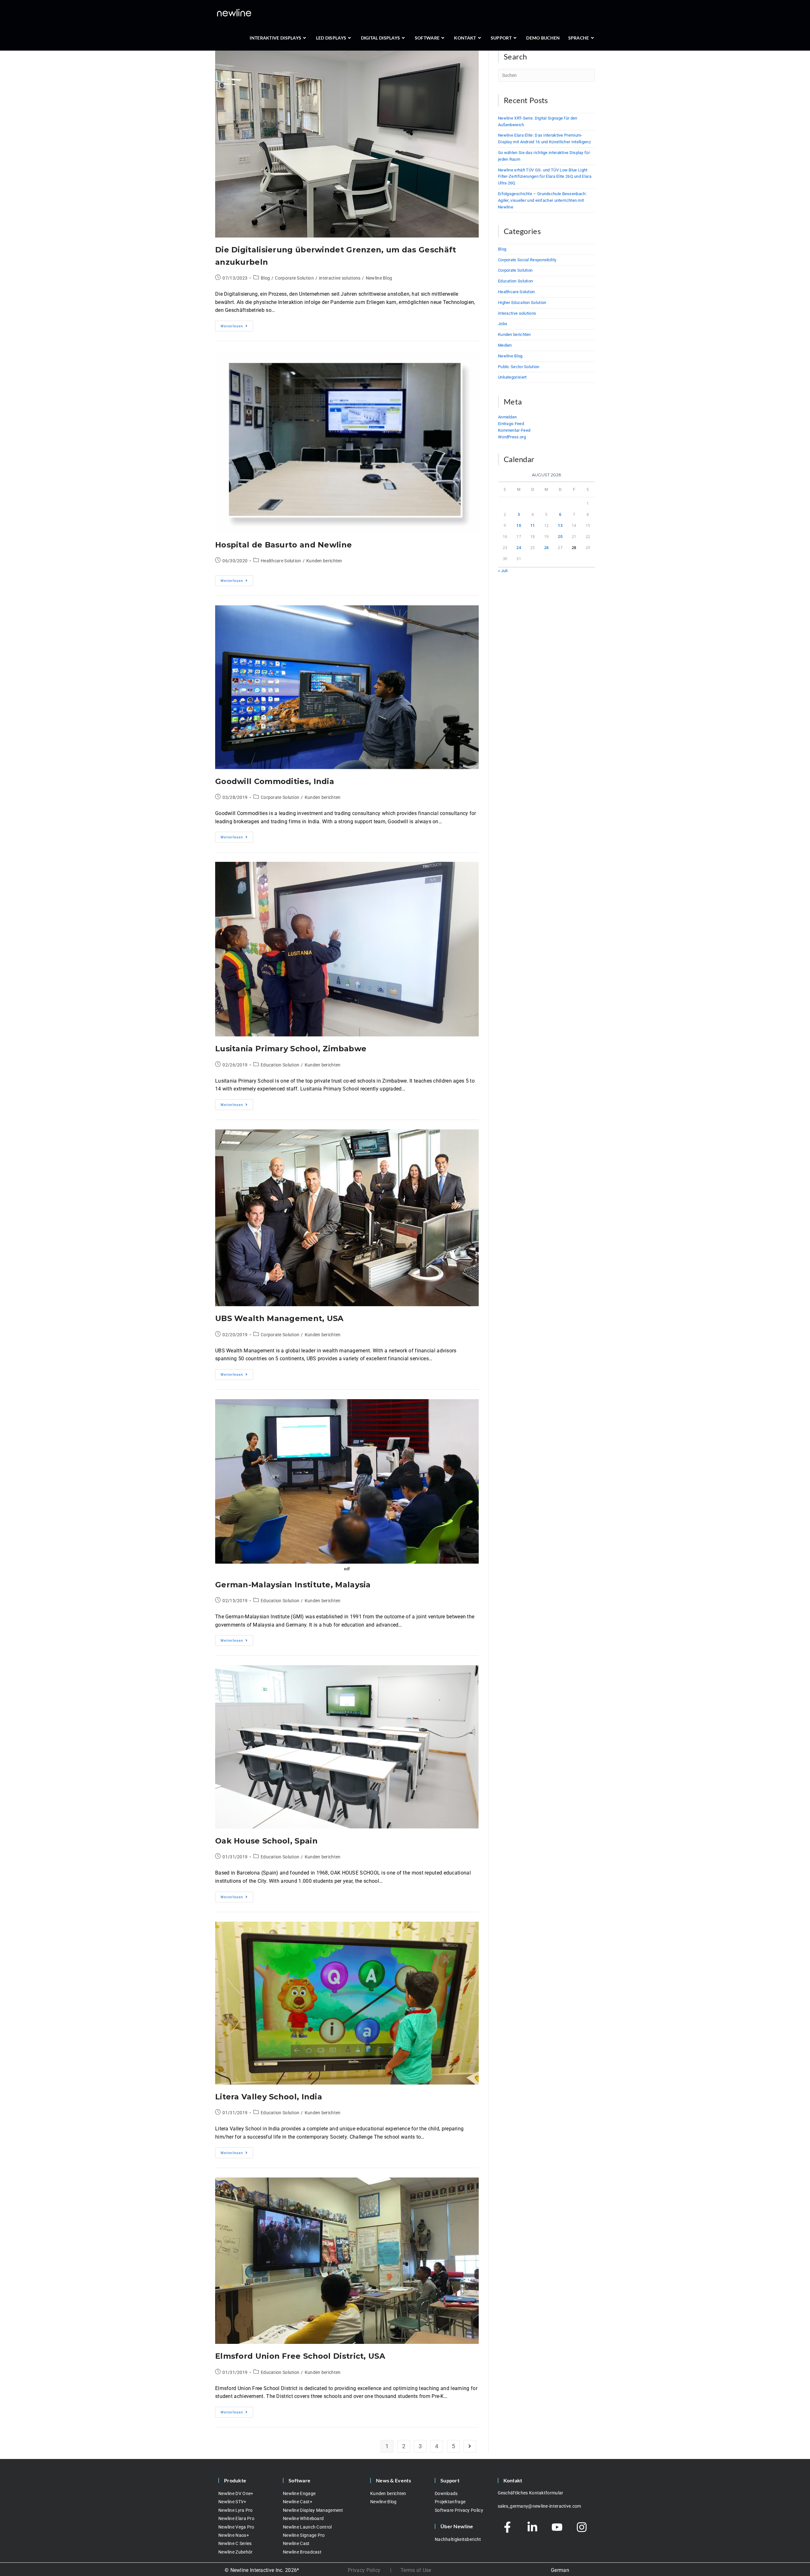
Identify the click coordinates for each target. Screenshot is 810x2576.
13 (560, 525)
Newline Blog (379, 278)
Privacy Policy (364, 2570)
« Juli (503, 571)
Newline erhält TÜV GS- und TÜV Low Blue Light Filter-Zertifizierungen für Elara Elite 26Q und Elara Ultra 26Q (545, 177)
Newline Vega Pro (236, 2527)
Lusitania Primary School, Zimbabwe (291, 1049)
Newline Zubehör (236, 2552)
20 (560, 537)
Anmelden (507, 417)
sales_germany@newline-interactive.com (539, 2506)
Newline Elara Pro (236, 2518)
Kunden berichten (324, 561)
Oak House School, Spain (266, 1841)
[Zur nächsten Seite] (470, 2446)
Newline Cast (296, 2543)
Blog (265, 278)
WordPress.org (512, 437)
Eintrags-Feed (511, 424)
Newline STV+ (232, 2502)
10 (519, 525)
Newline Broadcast (302, 2552)
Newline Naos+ (234, 2535)
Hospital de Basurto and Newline (283, 545)
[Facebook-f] (508, 2527)
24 (519, 548)
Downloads (446, 2493)
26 (547, 548)
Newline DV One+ (236, 2493)
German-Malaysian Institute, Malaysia (293, 1585)
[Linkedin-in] (532, 2527)
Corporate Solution (294, 278)
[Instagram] (582, 2527)
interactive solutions (340, 278)
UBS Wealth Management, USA (279, 1318)
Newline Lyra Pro (236, 2510)
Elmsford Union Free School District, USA (300, 2356)
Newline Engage (299, 2493)
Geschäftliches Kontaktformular (531, 2493)
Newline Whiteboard (303, 2518)
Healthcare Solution (281, 561)
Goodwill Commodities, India (275, 781)
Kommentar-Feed (514, 430)
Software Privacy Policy (459, 2510)
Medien (505, 345)
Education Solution (280, 1065)
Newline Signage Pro (304, 2535)
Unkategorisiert (512, 377)
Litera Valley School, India (269, 2097)
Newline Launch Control (307, 2527)
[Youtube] (557, 2527)
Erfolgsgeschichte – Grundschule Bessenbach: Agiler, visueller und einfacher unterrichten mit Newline (542, 200)
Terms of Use (416, 2570)
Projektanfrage (450, 2502)
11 (533, 525)
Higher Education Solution (522, 303)
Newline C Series (235, 2543)
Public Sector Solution (519, 367)
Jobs (503, 324)
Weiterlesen (237, 324)
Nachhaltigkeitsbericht (458, 2539)
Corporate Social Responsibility (527, 260)
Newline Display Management (313, 2510)
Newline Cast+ (298, 2502)
